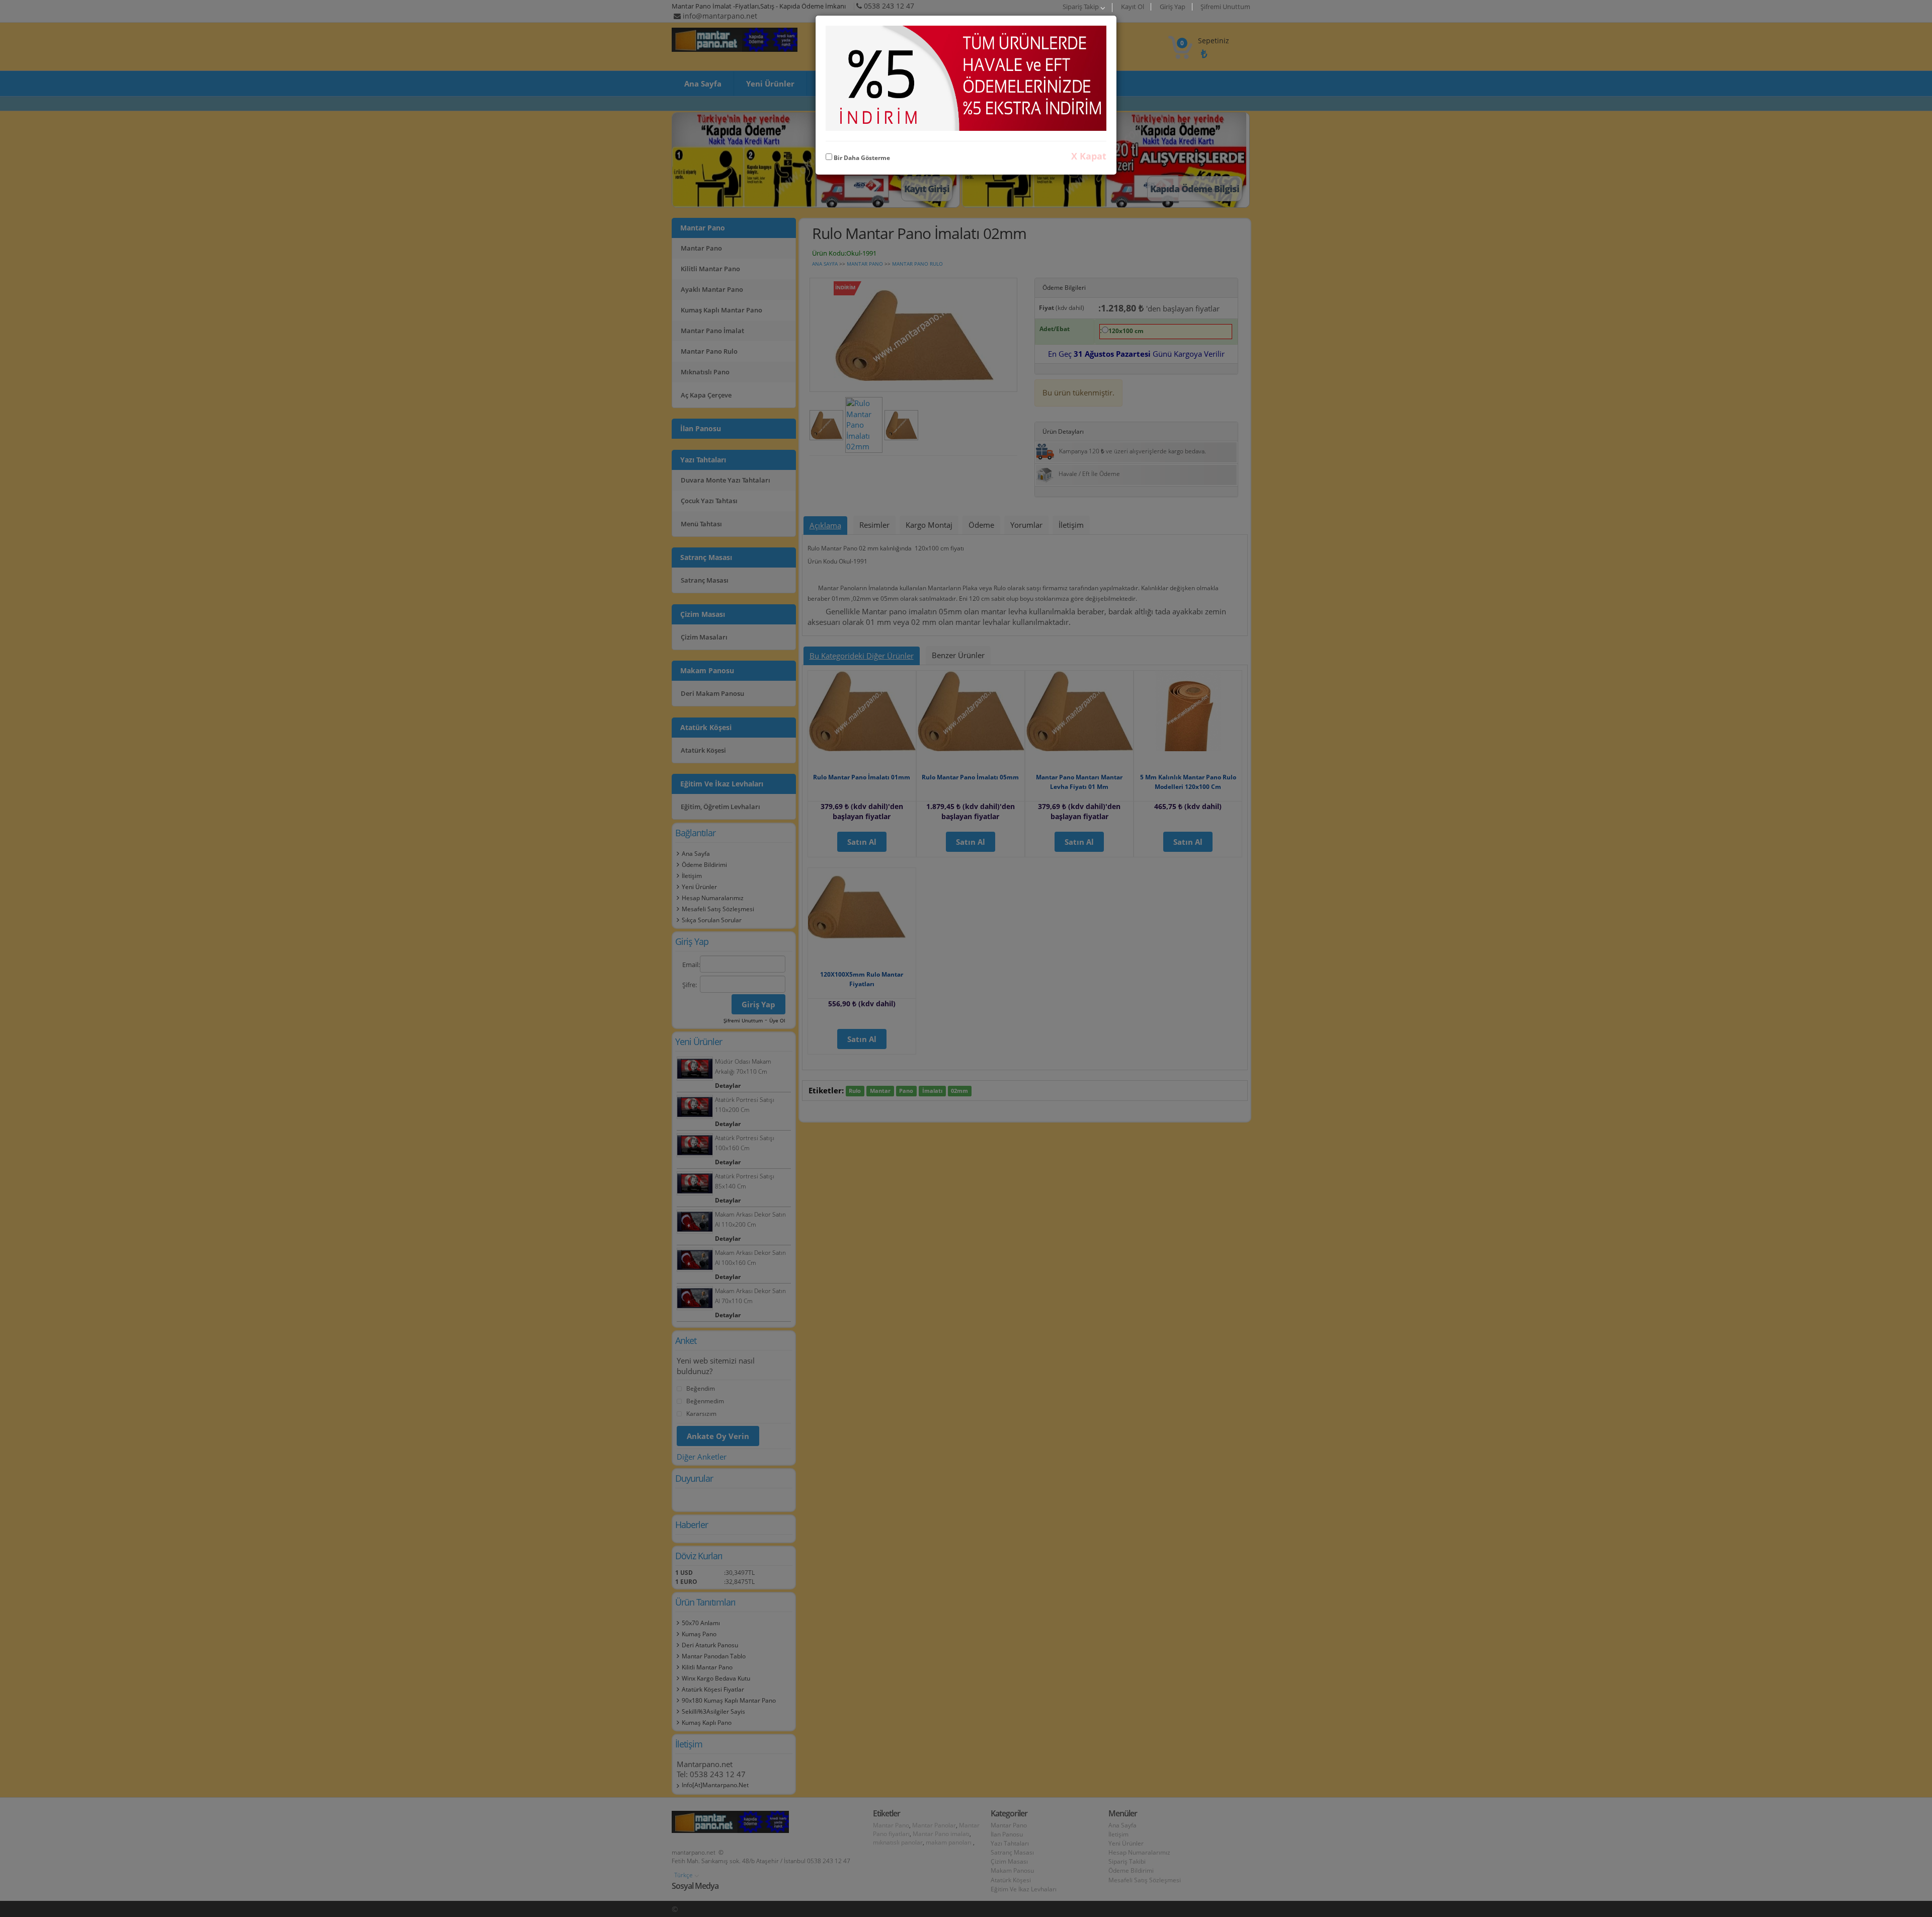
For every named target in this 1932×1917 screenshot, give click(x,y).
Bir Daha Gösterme (861, 158)
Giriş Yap (1173, 7)
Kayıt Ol (1133, 7)
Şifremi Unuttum (1225, 7)
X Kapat (1089, 156)
